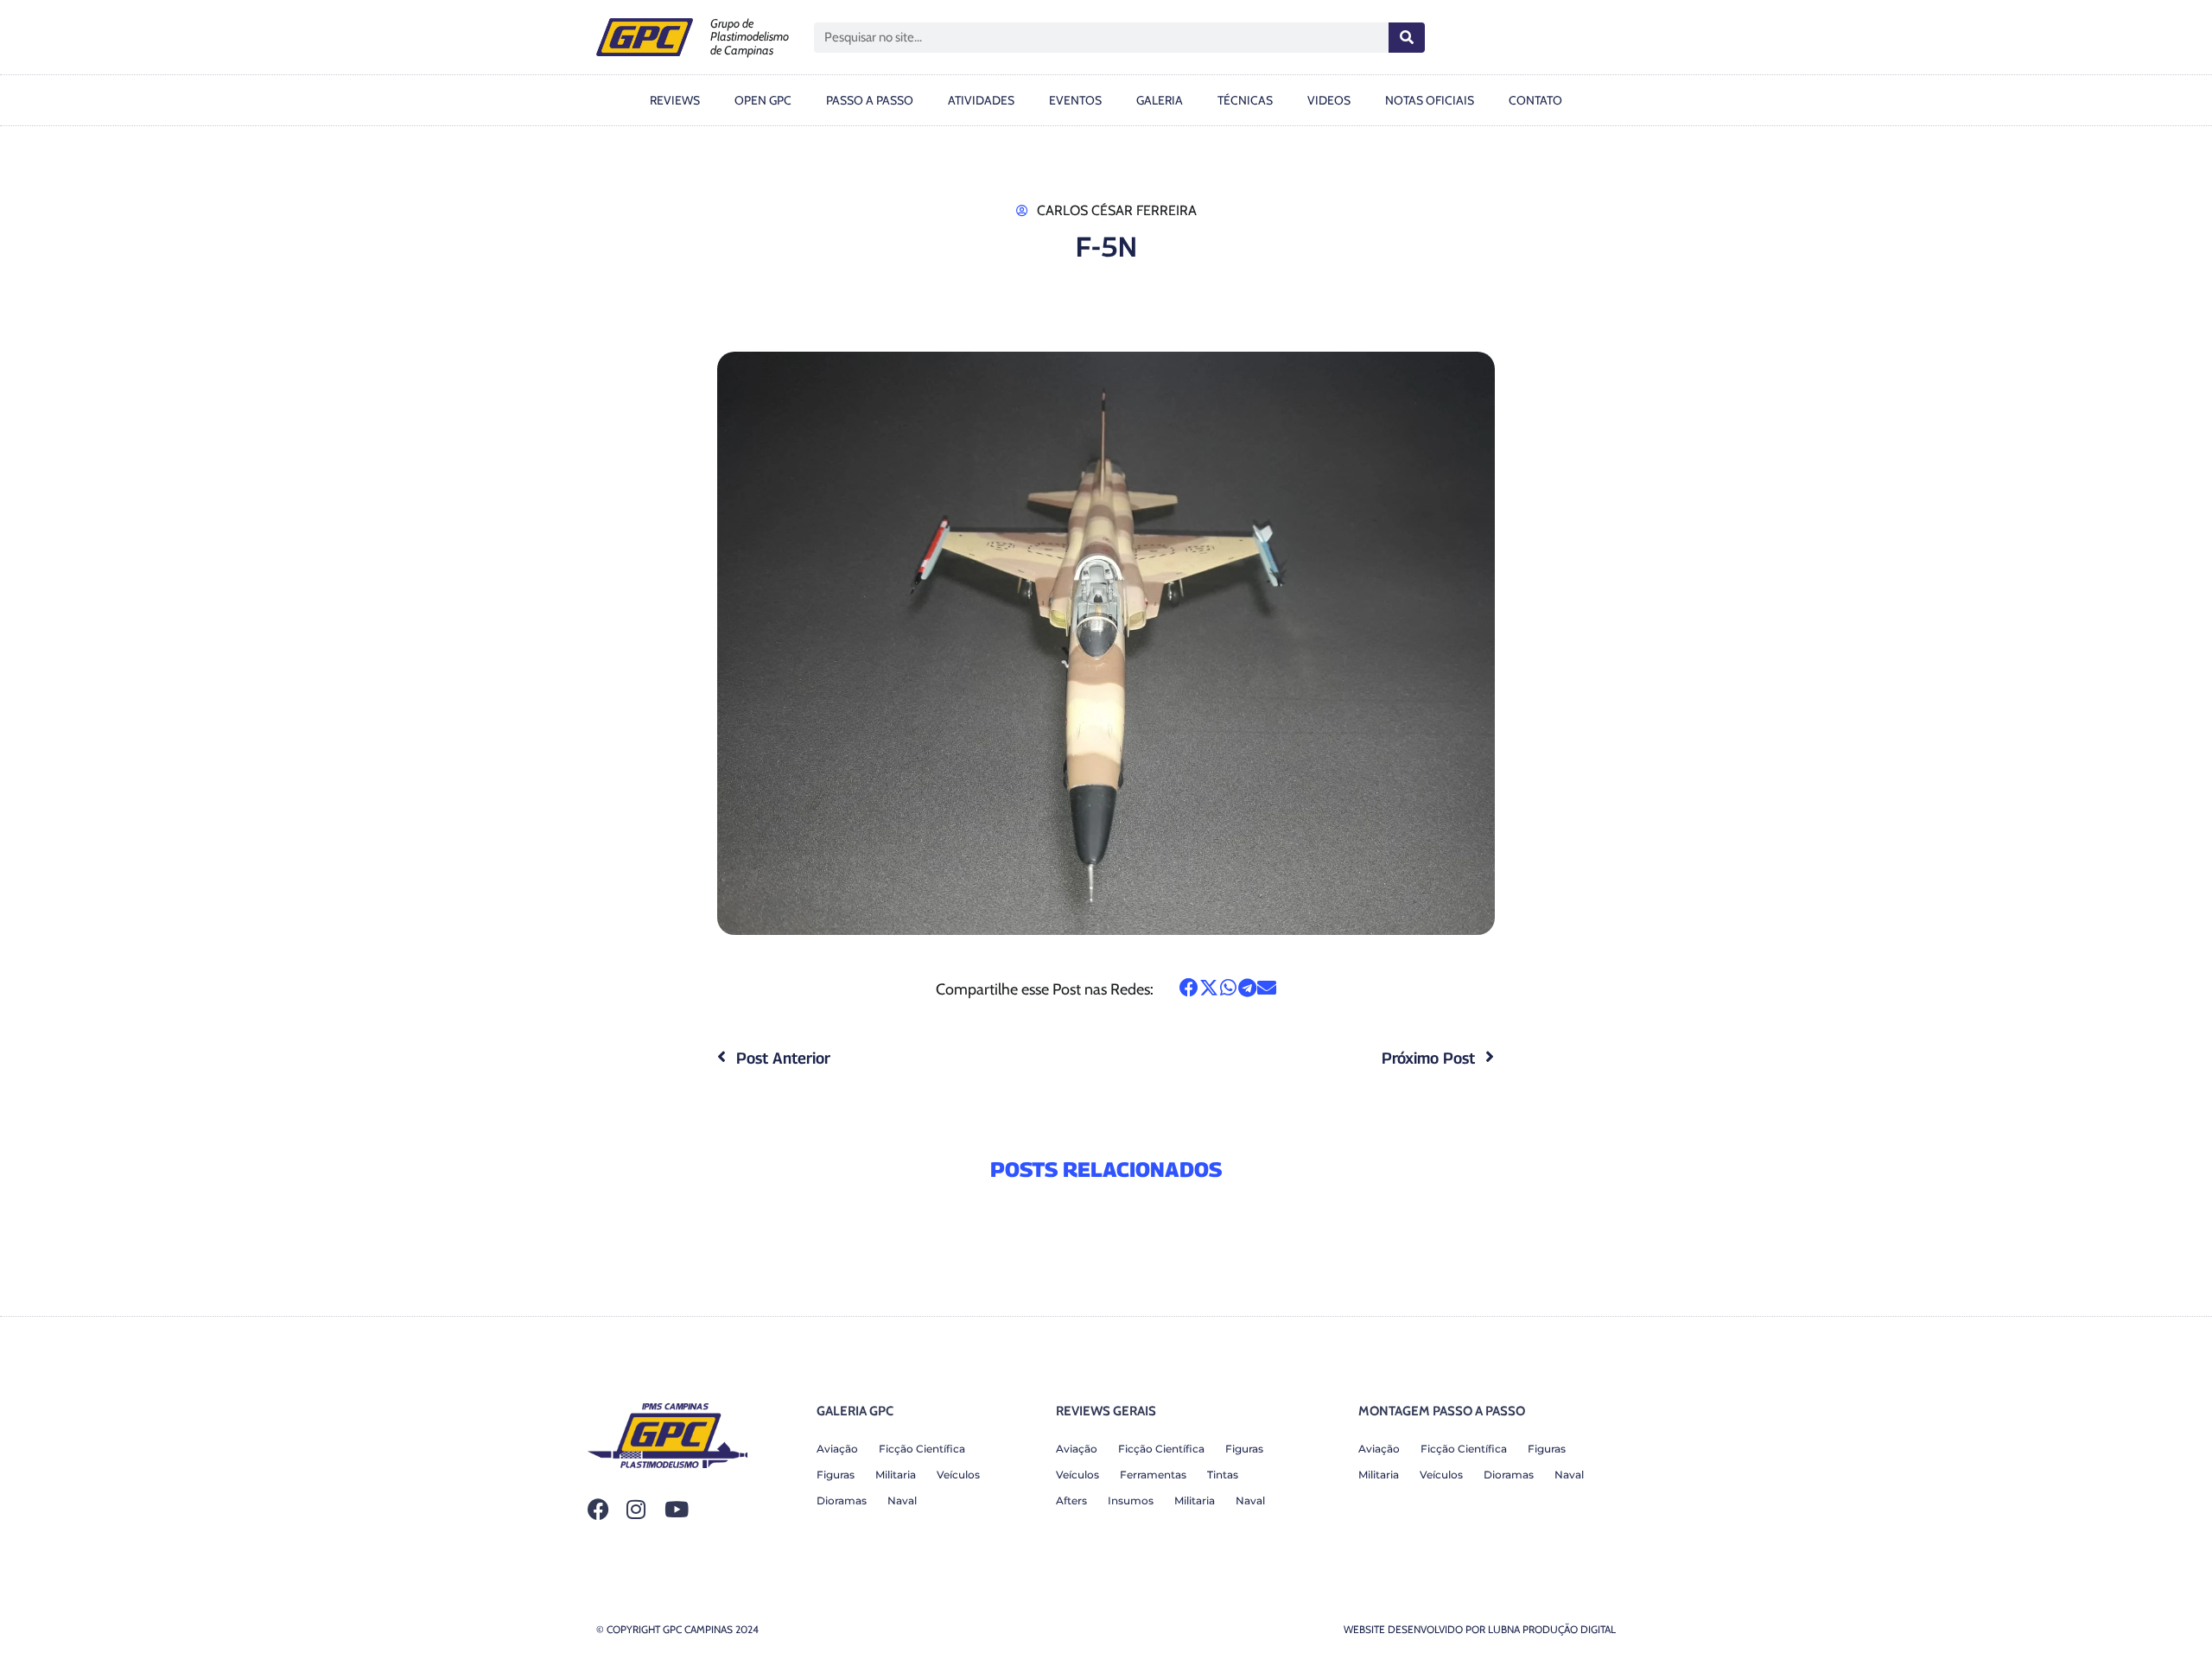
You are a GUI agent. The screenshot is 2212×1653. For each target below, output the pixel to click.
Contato (1535, 100)
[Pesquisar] (1407, 38)
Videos (1329, 100)
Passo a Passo (870, 100)
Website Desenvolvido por (1480, 1629)
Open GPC (763, 100)
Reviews (675, 100)
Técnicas (1245, 100)
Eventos (1075, 100)
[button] (1189, 988)
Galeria (1160, 100)
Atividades (981, 100)
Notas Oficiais (1430, 100)
